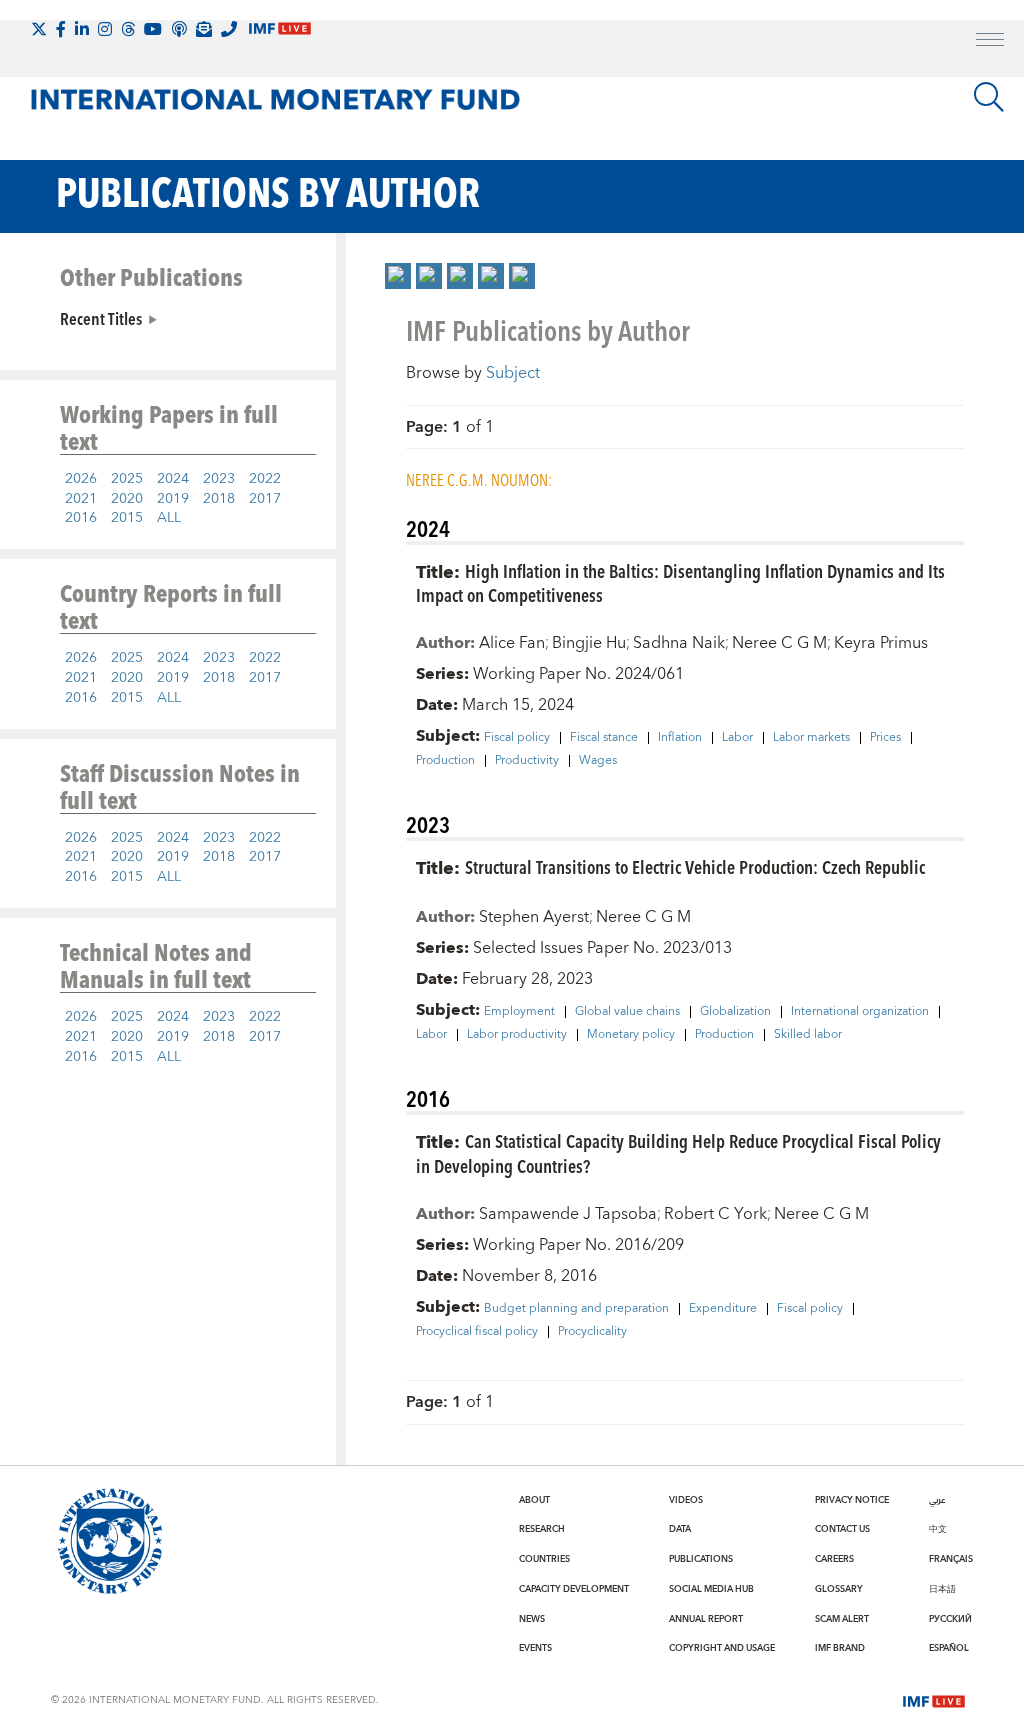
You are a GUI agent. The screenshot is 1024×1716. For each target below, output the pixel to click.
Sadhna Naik (679, 643)
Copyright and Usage (722, 1648)
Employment (519, 1012)
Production (445, 761)
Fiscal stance (604, 738)
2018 (219, 499)
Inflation (680, 738)
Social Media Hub (711, 1589)
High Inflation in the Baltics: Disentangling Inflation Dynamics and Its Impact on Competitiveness (680, 583)
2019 (173, 499)
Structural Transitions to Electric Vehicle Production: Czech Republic (695, 866)
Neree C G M (779, 643)
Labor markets (811, 738)
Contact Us (842, 1529)
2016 (81, 518)
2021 (81, 499)
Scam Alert (842, 1619)
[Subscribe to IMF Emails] (204, 29)
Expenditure (723, 1309)
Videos (686, 1500)
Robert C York (715, 1214)
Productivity (527, 761)
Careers (834, 1559)
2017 (265, 499)
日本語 (942, 1589)
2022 (265, 479)
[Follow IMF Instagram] (105, 29)
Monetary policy (631, 1035)
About (534, 1500)
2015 (127, 518)
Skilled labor (808, 1035)
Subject (513, 373)
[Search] (989, 97)
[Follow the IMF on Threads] (128, 29)
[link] (398, 276)
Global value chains (627, 1012)
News (532, 1619)
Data (680, 1529)
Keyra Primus (881, 643)
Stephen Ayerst (534, 917)
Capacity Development (574, 1589)
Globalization (735, 1012)
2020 (127, 499)
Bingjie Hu (589, 643)
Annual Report (706, 1619)
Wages (598, 761)
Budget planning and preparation (576, 1309)
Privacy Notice (852, 1500)
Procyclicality (592, 1332)
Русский (950, 1619)
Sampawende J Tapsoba (568, 1214)
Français (951, 1559)
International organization (860, 1012)
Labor (737, 738)
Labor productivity (517, 1035)
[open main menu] (990, 42)
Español (949, 1648)
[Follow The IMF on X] (39, 29)
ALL (169, 518)
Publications (701, 1559)
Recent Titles (101, 318)
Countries (544, 1559)
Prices (885, 738)
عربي (937, 1500)
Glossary (839, 1589)
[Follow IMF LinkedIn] (82, 29)
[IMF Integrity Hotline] (229, 29)
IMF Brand (840, 1648)
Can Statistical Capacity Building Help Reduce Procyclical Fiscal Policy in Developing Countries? (678, 1153)
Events (535, 1648)
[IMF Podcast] (179, 29)
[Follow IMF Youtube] (153, 29)
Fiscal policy (517, 738)
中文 (938, 1529)
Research (542, 1529)
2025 (127, 479)
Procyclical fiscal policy (477, 1332)
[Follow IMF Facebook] (61, 29)
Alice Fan (512, 643)
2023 (219, 479)
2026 (81, 479)
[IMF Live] (934, 1699)
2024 (173, 479)
